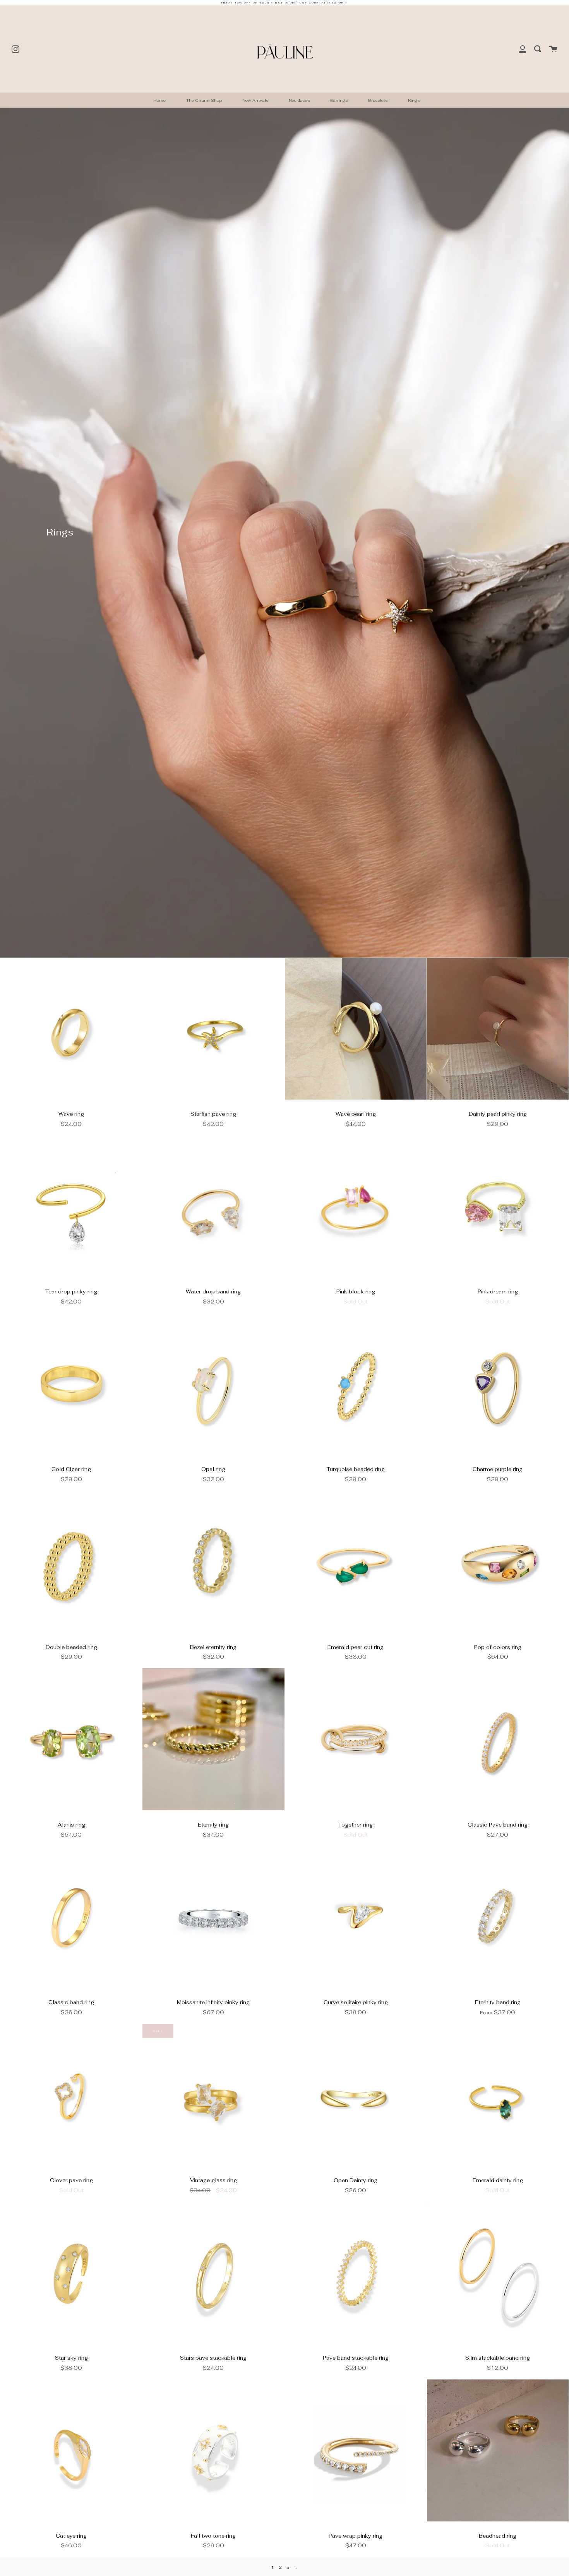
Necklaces (299, 100)
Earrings (339, 100)
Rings (414, 100)
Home (159, 100)
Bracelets (378, 100)
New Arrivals (255, 100)
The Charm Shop (204, 100)
